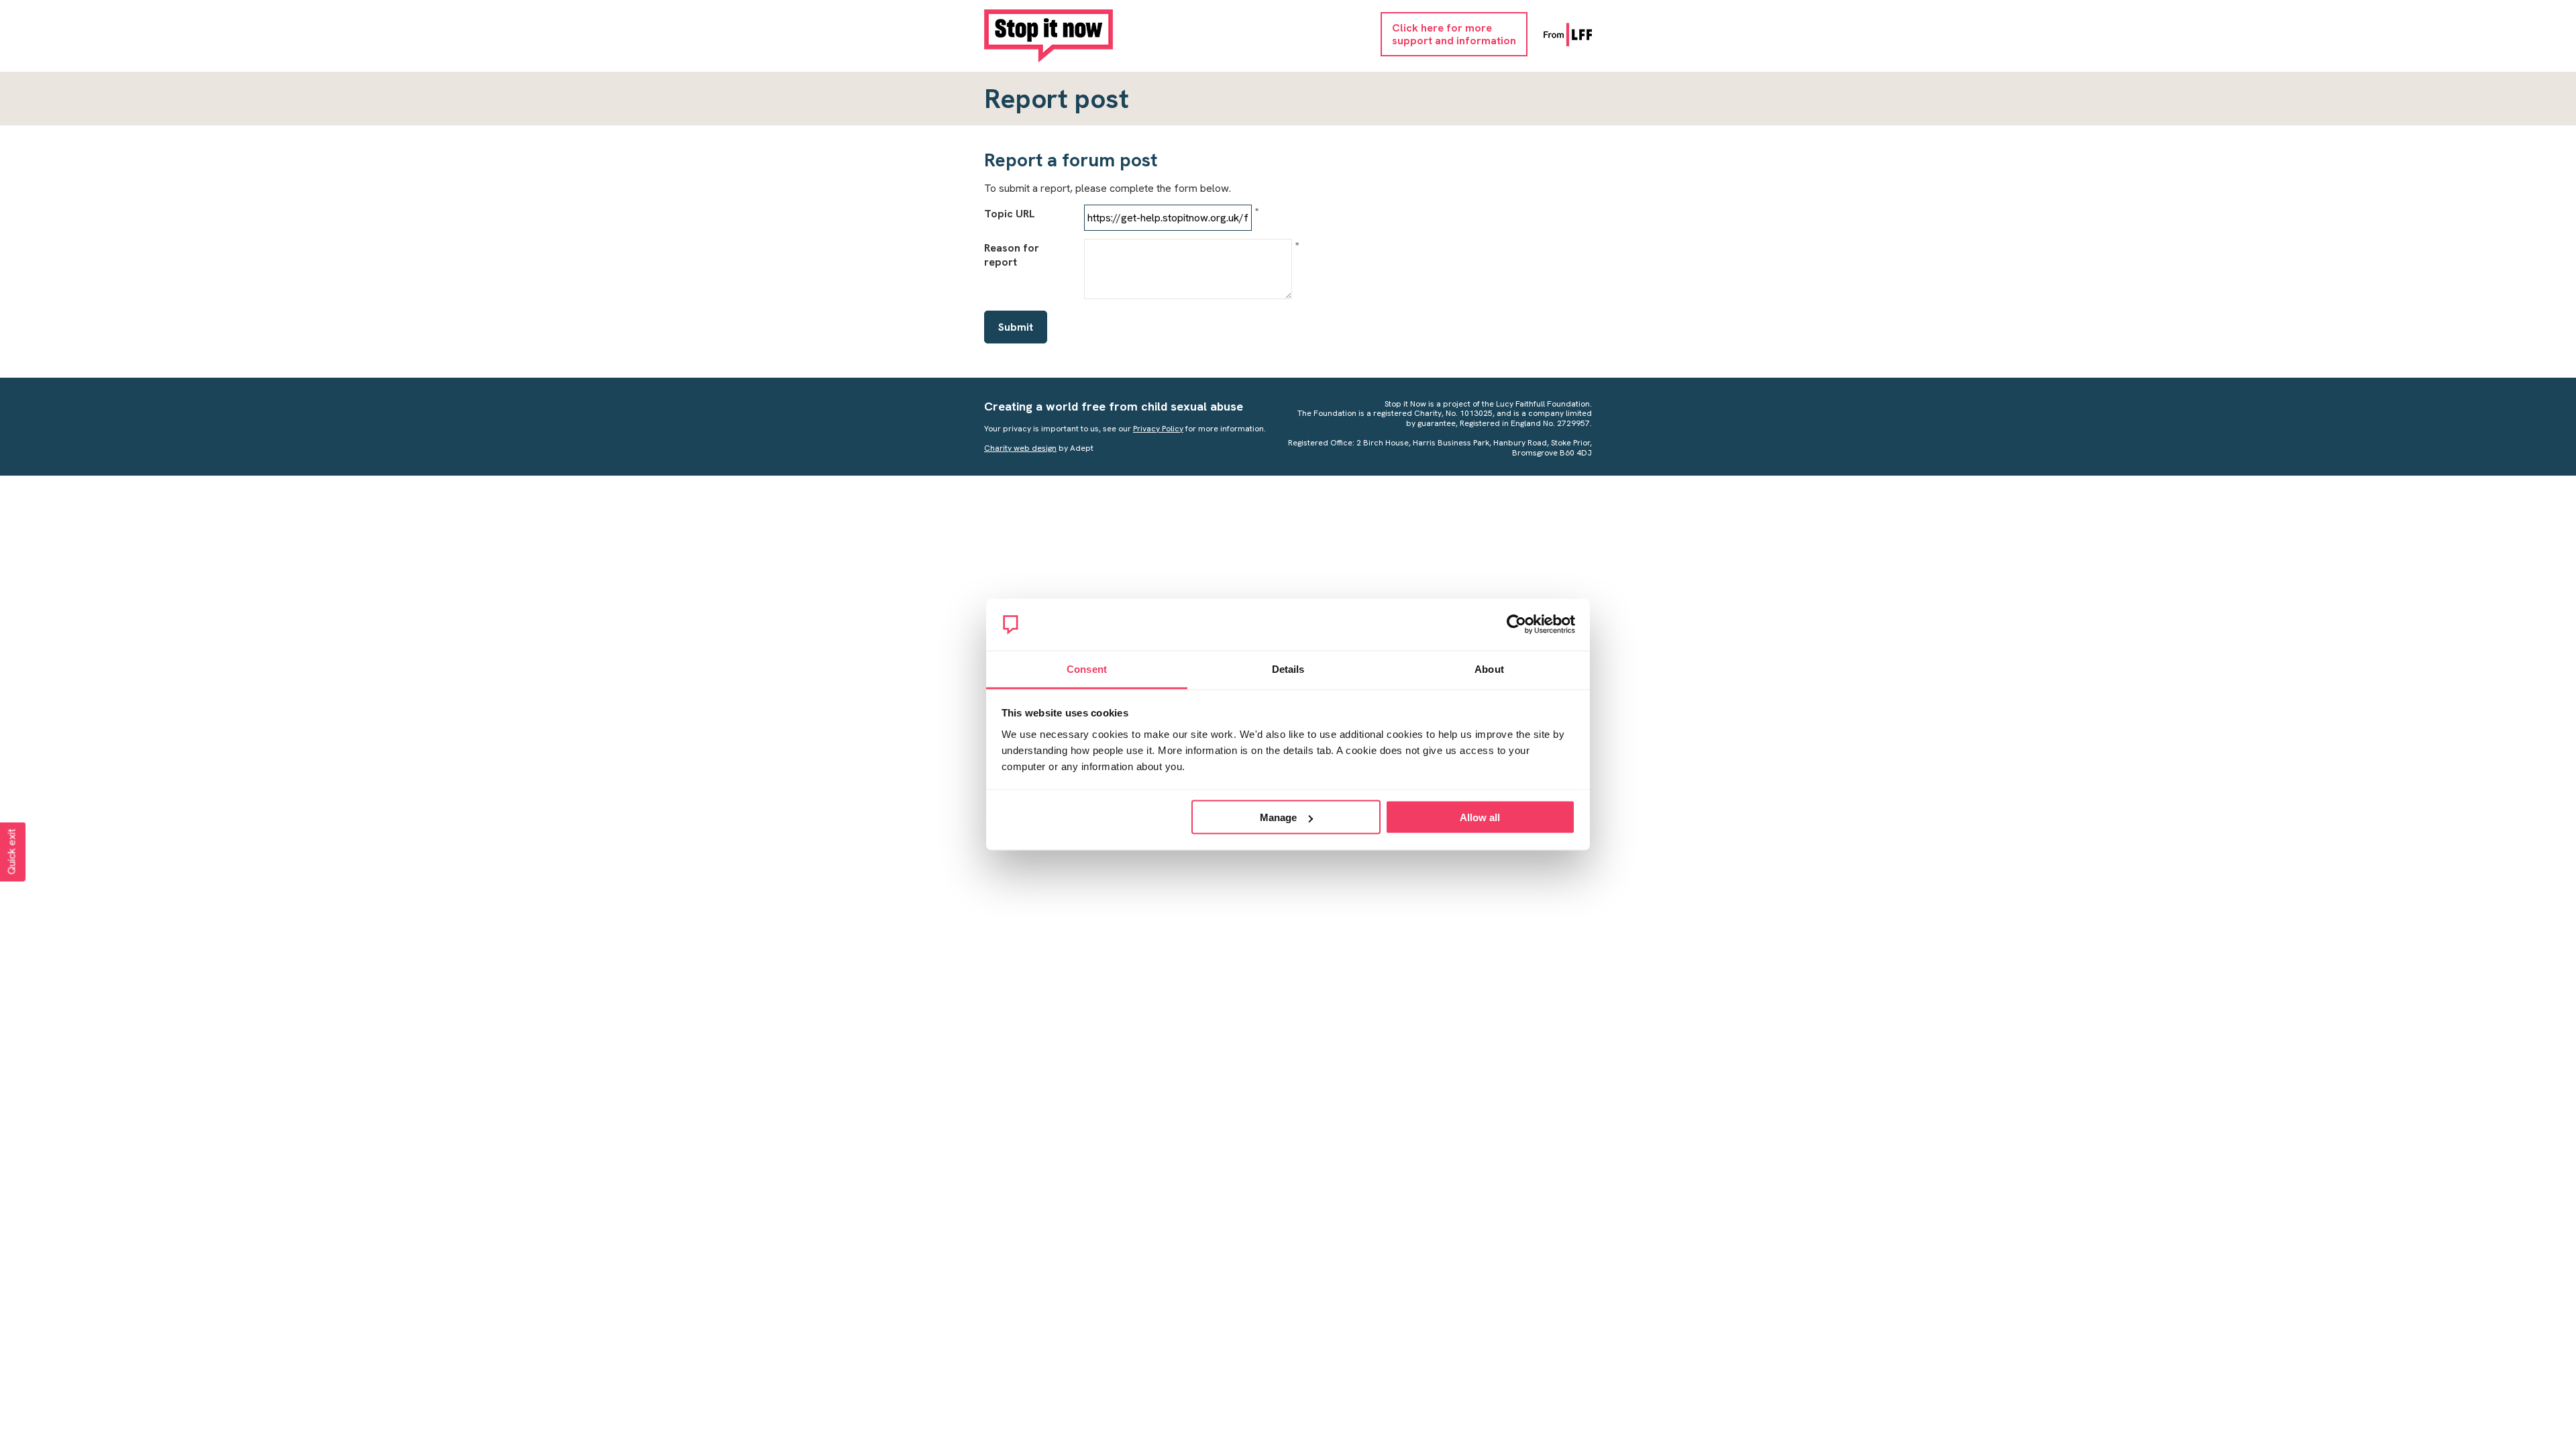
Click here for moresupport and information (1454, 34)
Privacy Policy (1158, 429)
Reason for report (1012, 255)
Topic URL (1010, 214)
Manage (1278, 817)
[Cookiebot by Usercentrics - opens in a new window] (1516, 625)
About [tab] (1489, 668)
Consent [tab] (1087, 668)
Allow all (1480, 817)
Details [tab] (1288, 668)
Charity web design (1020, 448)
